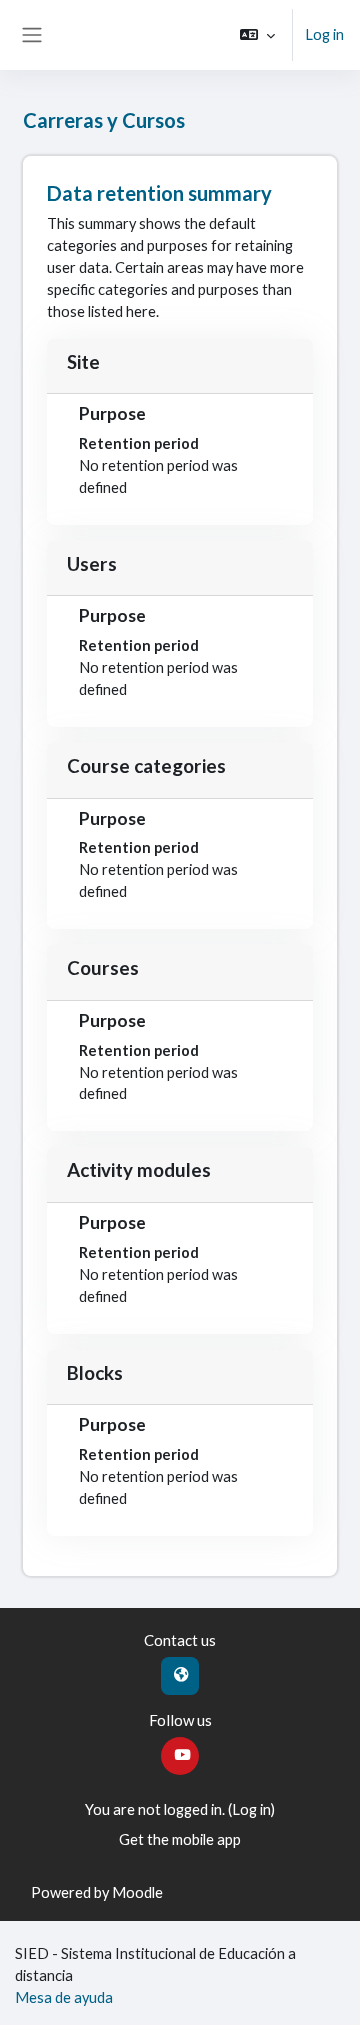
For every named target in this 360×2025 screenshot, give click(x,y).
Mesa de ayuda (64, 1997)
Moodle (137, 1892)
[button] (257, 35)
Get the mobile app (180, 1839)
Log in (324, 34)
